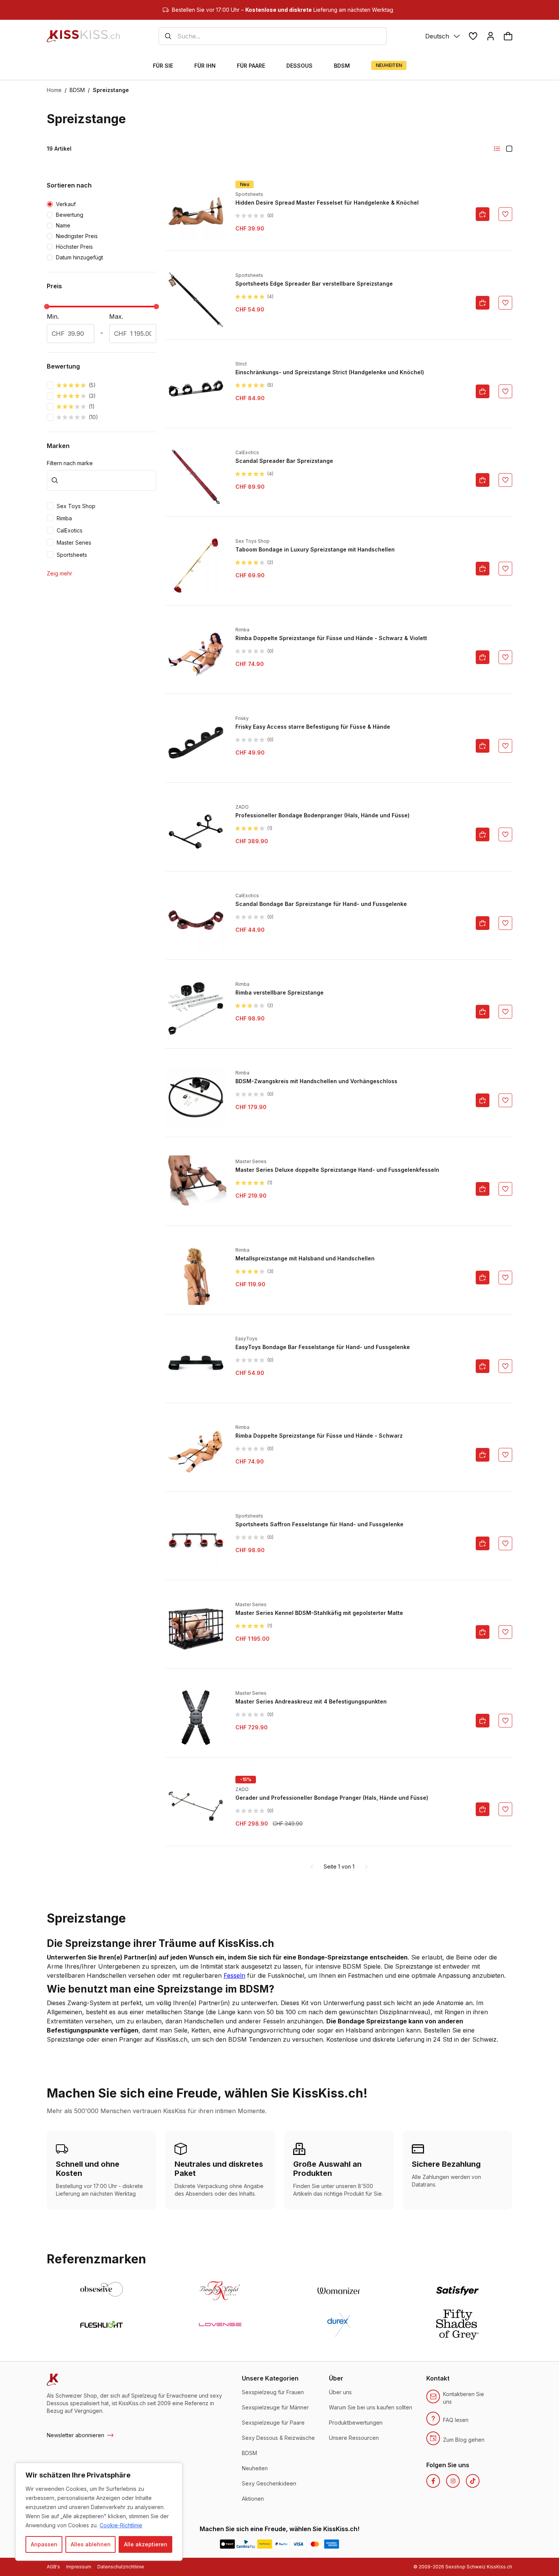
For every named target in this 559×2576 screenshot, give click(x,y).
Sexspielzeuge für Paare (273, 2423)
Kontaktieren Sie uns (464, 2398)
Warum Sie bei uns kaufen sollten (371, 2407)
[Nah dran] (175, 2469)
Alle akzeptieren (146, 2544)
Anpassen (44, 2544)
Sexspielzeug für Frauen (273, 2392)
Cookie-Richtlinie (121, 2525)
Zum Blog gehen (464, 2440)
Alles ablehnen (91, 2544)
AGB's (53, 2567)
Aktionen (253, 2499)
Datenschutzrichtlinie (121, 2567)
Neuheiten (255, 2468)
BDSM (77, 90)
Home (54, 90)
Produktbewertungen (356, 2423)
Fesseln (234, 1975)
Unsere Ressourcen (354, 2438)
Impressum (79, 2567)
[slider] (47, 307)
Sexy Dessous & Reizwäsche (278, 2438)
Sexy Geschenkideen (269, 2483)
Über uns (340, 2392)
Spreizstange (111, 90)
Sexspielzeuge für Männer (275, 2407)
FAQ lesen (456, 2420)
